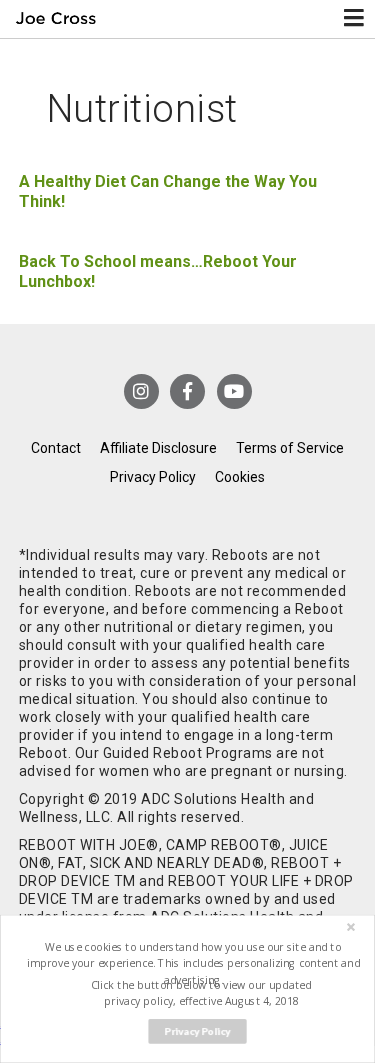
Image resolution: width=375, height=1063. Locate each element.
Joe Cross (56, 19)
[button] (193, 963)
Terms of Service (290, 448)
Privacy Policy (153, 477)
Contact (56, 448)
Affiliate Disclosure (158, 448)
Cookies (240, 477)
